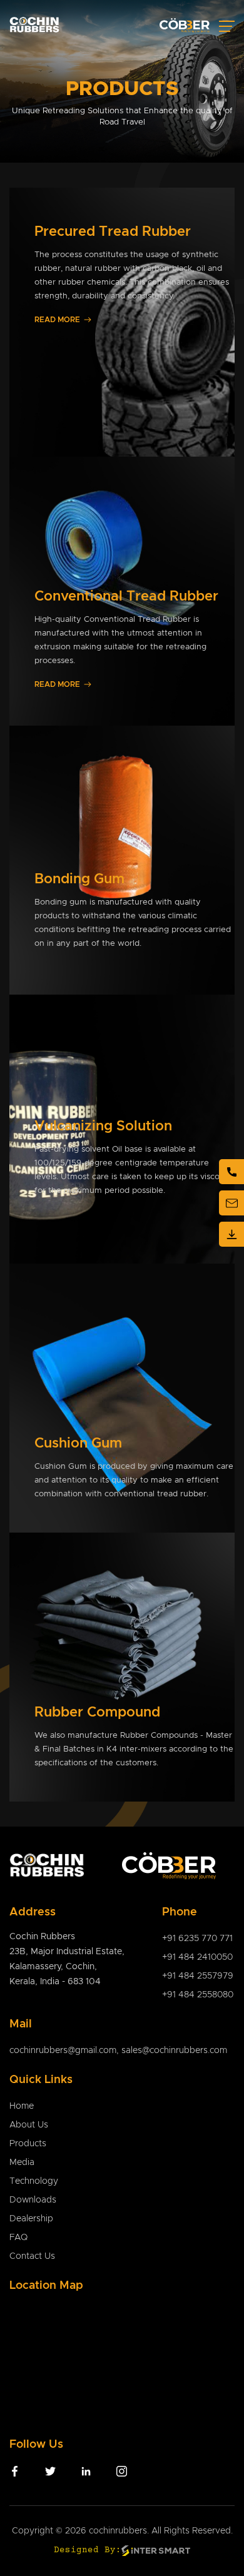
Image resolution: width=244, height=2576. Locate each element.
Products (28, 2144)
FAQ (18, 2238)
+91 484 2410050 (197, 1957)
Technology (34, 2181)
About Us (29, 2125)
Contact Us (32, 2256)
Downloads (33, 2200)
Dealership (31, 2219)
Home (22, 2106)
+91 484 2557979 (198, 1976)
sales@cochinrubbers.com (174, 2051)
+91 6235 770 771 (197, 1939)
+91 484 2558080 (198, 1995)
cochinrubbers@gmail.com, (65, 2051)
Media (22, 2163)
